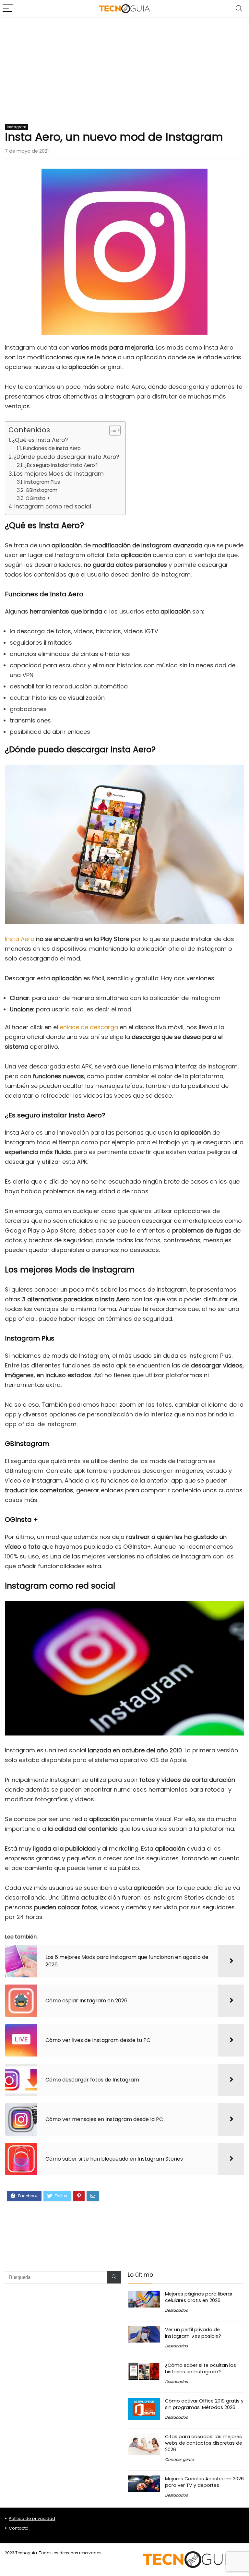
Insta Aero (20, 939)
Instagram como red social (53, 507)
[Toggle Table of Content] (112, 430)
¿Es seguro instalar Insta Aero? (61, 465)
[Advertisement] (124, 66)
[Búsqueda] (114, 2277)
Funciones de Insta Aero (52, 448)
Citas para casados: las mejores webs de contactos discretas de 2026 (204, 2443)
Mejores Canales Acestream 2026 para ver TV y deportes (204, 2482)
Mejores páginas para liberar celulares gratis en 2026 (199, 2297)
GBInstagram (41, 490)
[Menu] (8, 9)
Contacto (19, 2528)
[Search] (239, 9)
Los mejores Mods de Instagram (59, 474)
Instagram (17, 127)
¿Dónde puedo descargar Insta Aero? (66, 457)
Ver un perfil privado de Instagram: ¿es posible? (193, 2333)
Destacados (176, 2310)
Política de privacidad (32, 2518)
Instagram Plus (42, 482)
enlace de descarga (89, 1027)
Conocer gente (179, 2459)
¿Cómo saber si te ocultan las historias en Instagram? (201, 2368)
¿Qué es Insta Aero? (40, 440)
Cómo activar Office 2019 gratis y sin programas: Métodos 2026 (204, 2404)
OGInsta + (38, 498)
